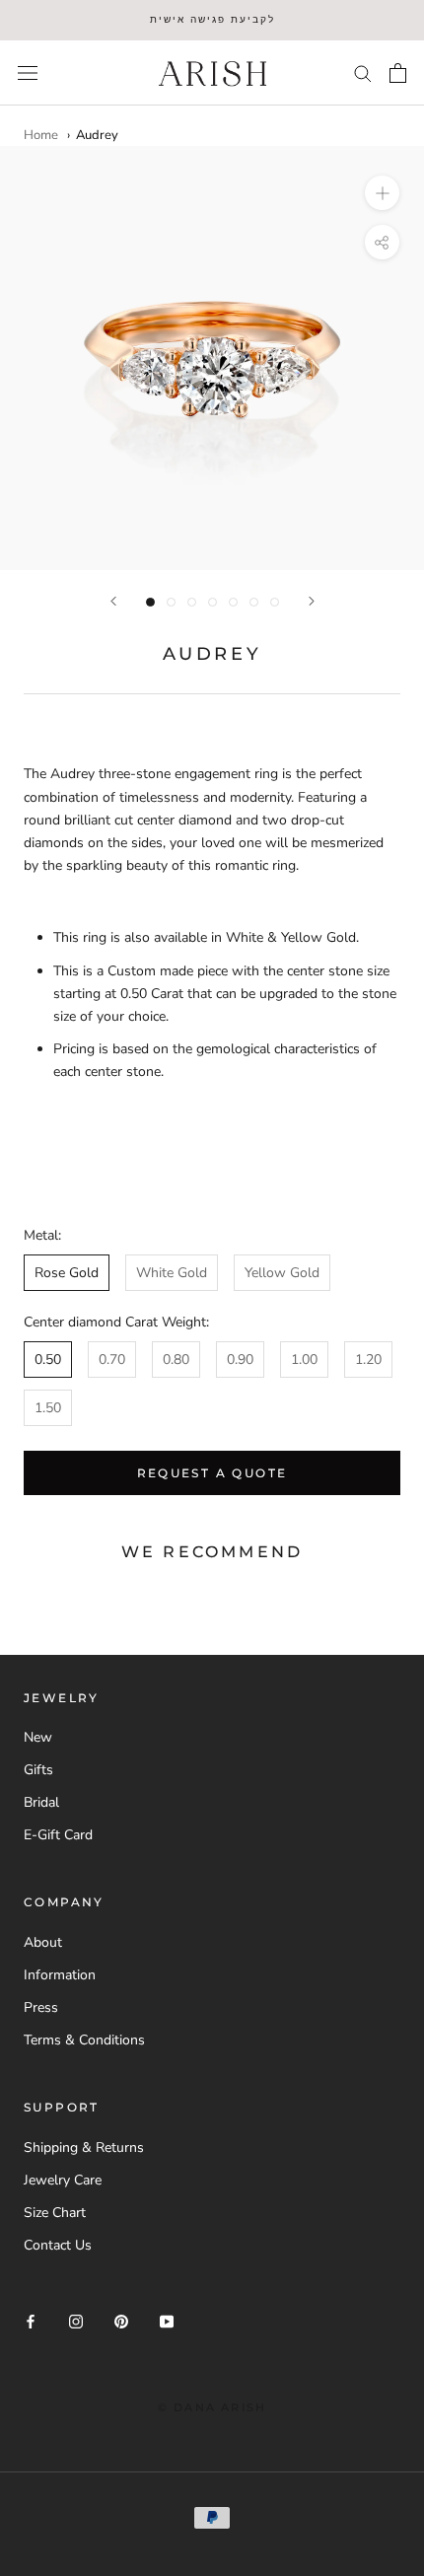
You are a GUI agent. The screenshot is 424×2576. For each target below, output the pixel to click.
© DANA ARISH (212, 2407)
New (38, 1737)
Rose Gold (67, 1273)
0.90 (240, 1360)
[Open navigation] (28, 72)
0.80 (176, 1360)
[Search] (363, 72)
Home (41, 135)
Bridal (41, 1802)
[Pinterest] (121, 2320)
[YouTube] (167, 2320)
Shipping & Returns (84, 2147)
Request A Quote (212, 1473)
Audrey (97, 135)
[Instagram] (76, 2320)
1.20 (368, 1360)
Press (41, 2007)
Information (60, 1975)
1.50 (48, 1408)
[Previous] (113, 601)
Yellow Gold (282, 1273)
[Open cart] (398, 73)
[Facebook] (31, 2320)
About (43, 1942)
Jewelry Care (63, 2180)
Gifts (38, 1770)
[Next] (312, 601)
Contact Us (58, 2245)
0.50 (48, 1360)
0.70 (112, 1360)
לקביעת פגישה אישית (212, 19)
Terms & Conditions (84, 2040)
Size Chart (55, 2213)
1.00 (304, 1360)
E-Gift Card (58, 1835)
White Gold (172, 1273)
